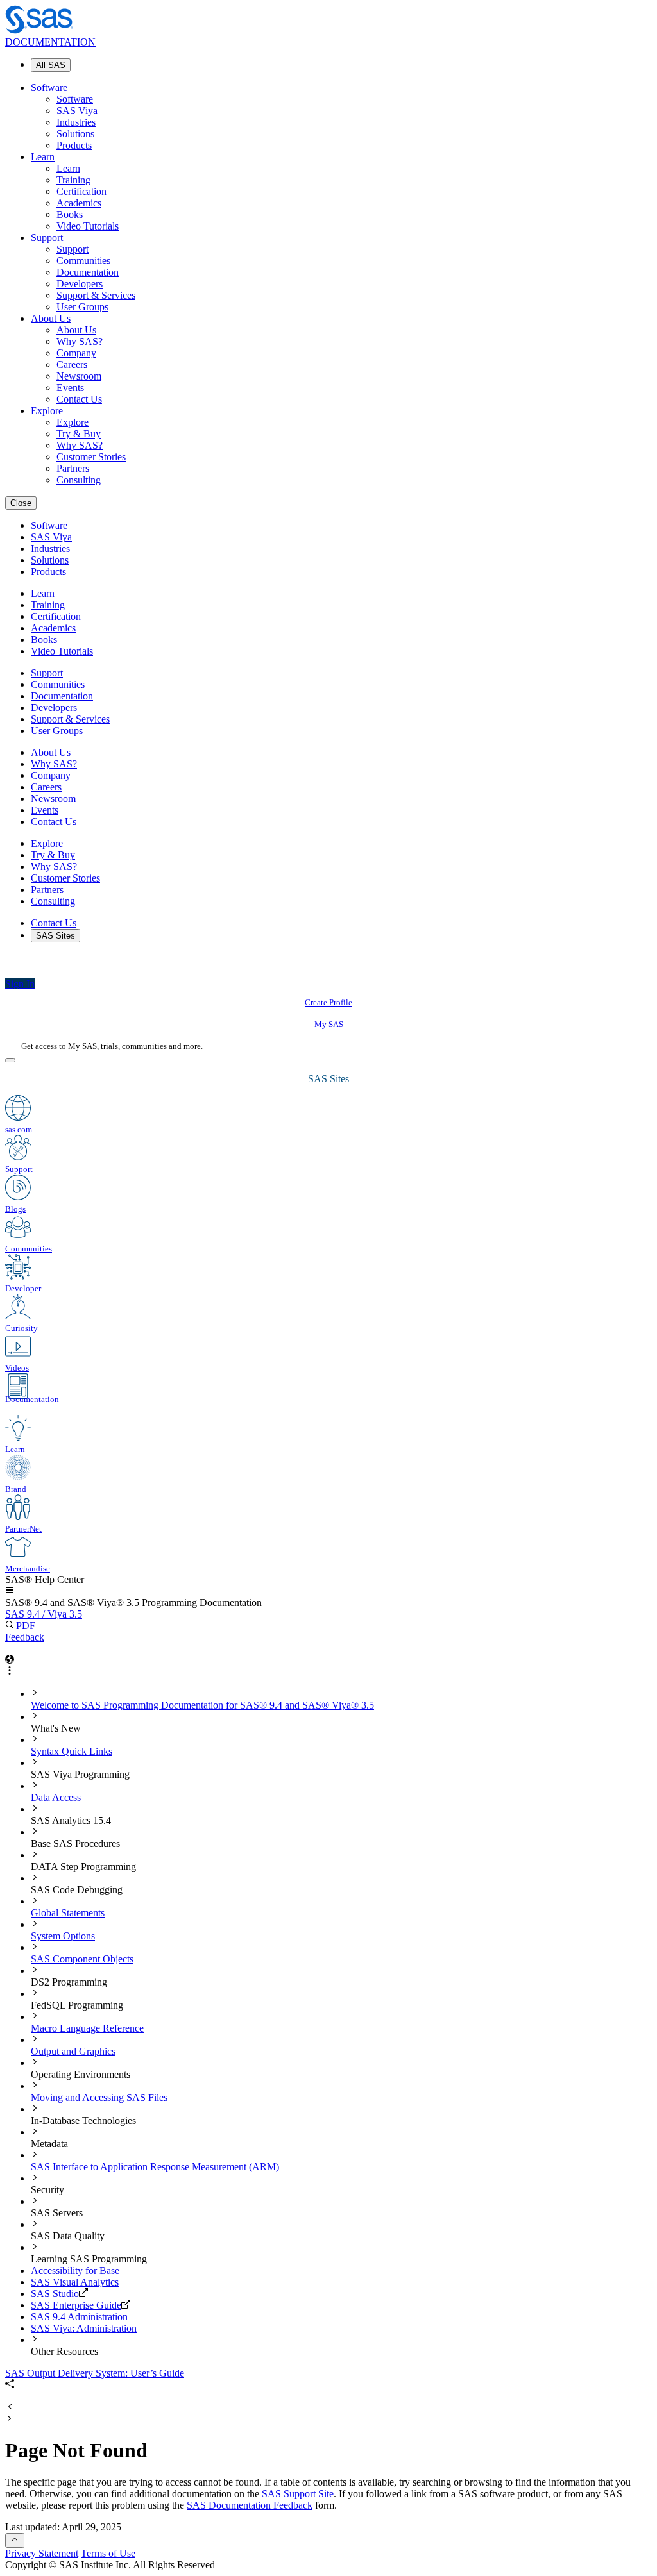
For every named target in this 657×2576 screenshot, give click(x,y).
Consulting (79, 480)
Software (49, 88)
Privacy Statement (42, 2553)
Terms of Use (108, 2553)
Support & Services (96, 295)
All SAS (51, 65)
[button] (10, 1591)
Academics (79, 203)
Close (21, 503)
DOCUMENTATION (50, 42)
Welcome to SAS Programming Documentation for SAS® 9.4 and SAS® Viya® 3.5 (202, 1705)
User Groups (82, 307)
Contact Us (79, 399)
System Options (63, 1936)
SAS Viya (77, 111)
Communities (83, 261)
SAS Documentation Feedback (250, 2505)
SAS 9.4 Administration (79, 2317)
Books (70, 214)
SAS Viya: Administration (84, 2328)
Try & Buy (79, 434)
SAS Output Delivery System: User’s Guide (95, 2373)
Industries (76, 122)
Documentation (88, 272)
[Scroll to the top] (15, 2540)
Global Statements (68, 1913)
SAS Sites (55, 936)
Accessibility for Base (75, 2271)
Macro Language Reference (87, 2028)
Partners (73, 468)
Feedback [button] (25, 1637)
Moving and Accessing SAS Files (99, 2097)
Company (76, 353)
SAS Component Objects (82, 1959)
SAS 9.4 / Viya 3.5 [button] (44, 1614)
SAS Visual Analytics (75, 2282)
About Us (51, 318)
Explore (47, 411)
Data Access (56, 1797)
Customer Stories (91, 457)
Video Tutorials (88, 226)
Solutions (75, 134)
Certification (81, 191)
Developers (80, 284)
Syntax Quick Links (72, 1751)
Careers (72, 364)
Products (74, 145)
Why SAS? (80, 341)
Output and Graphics (73, 2051)
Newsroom (79, 376)
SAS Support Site (298, 2494)
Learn (43, 157)
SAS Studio (55, 2294)
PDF (26, 1626)
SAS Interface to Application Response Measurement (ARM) (155, 2167)
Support (47, 238)
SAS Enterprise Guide (76, 2305)
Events (70, 388)
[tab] (341, 1700)
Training (73, 180)
